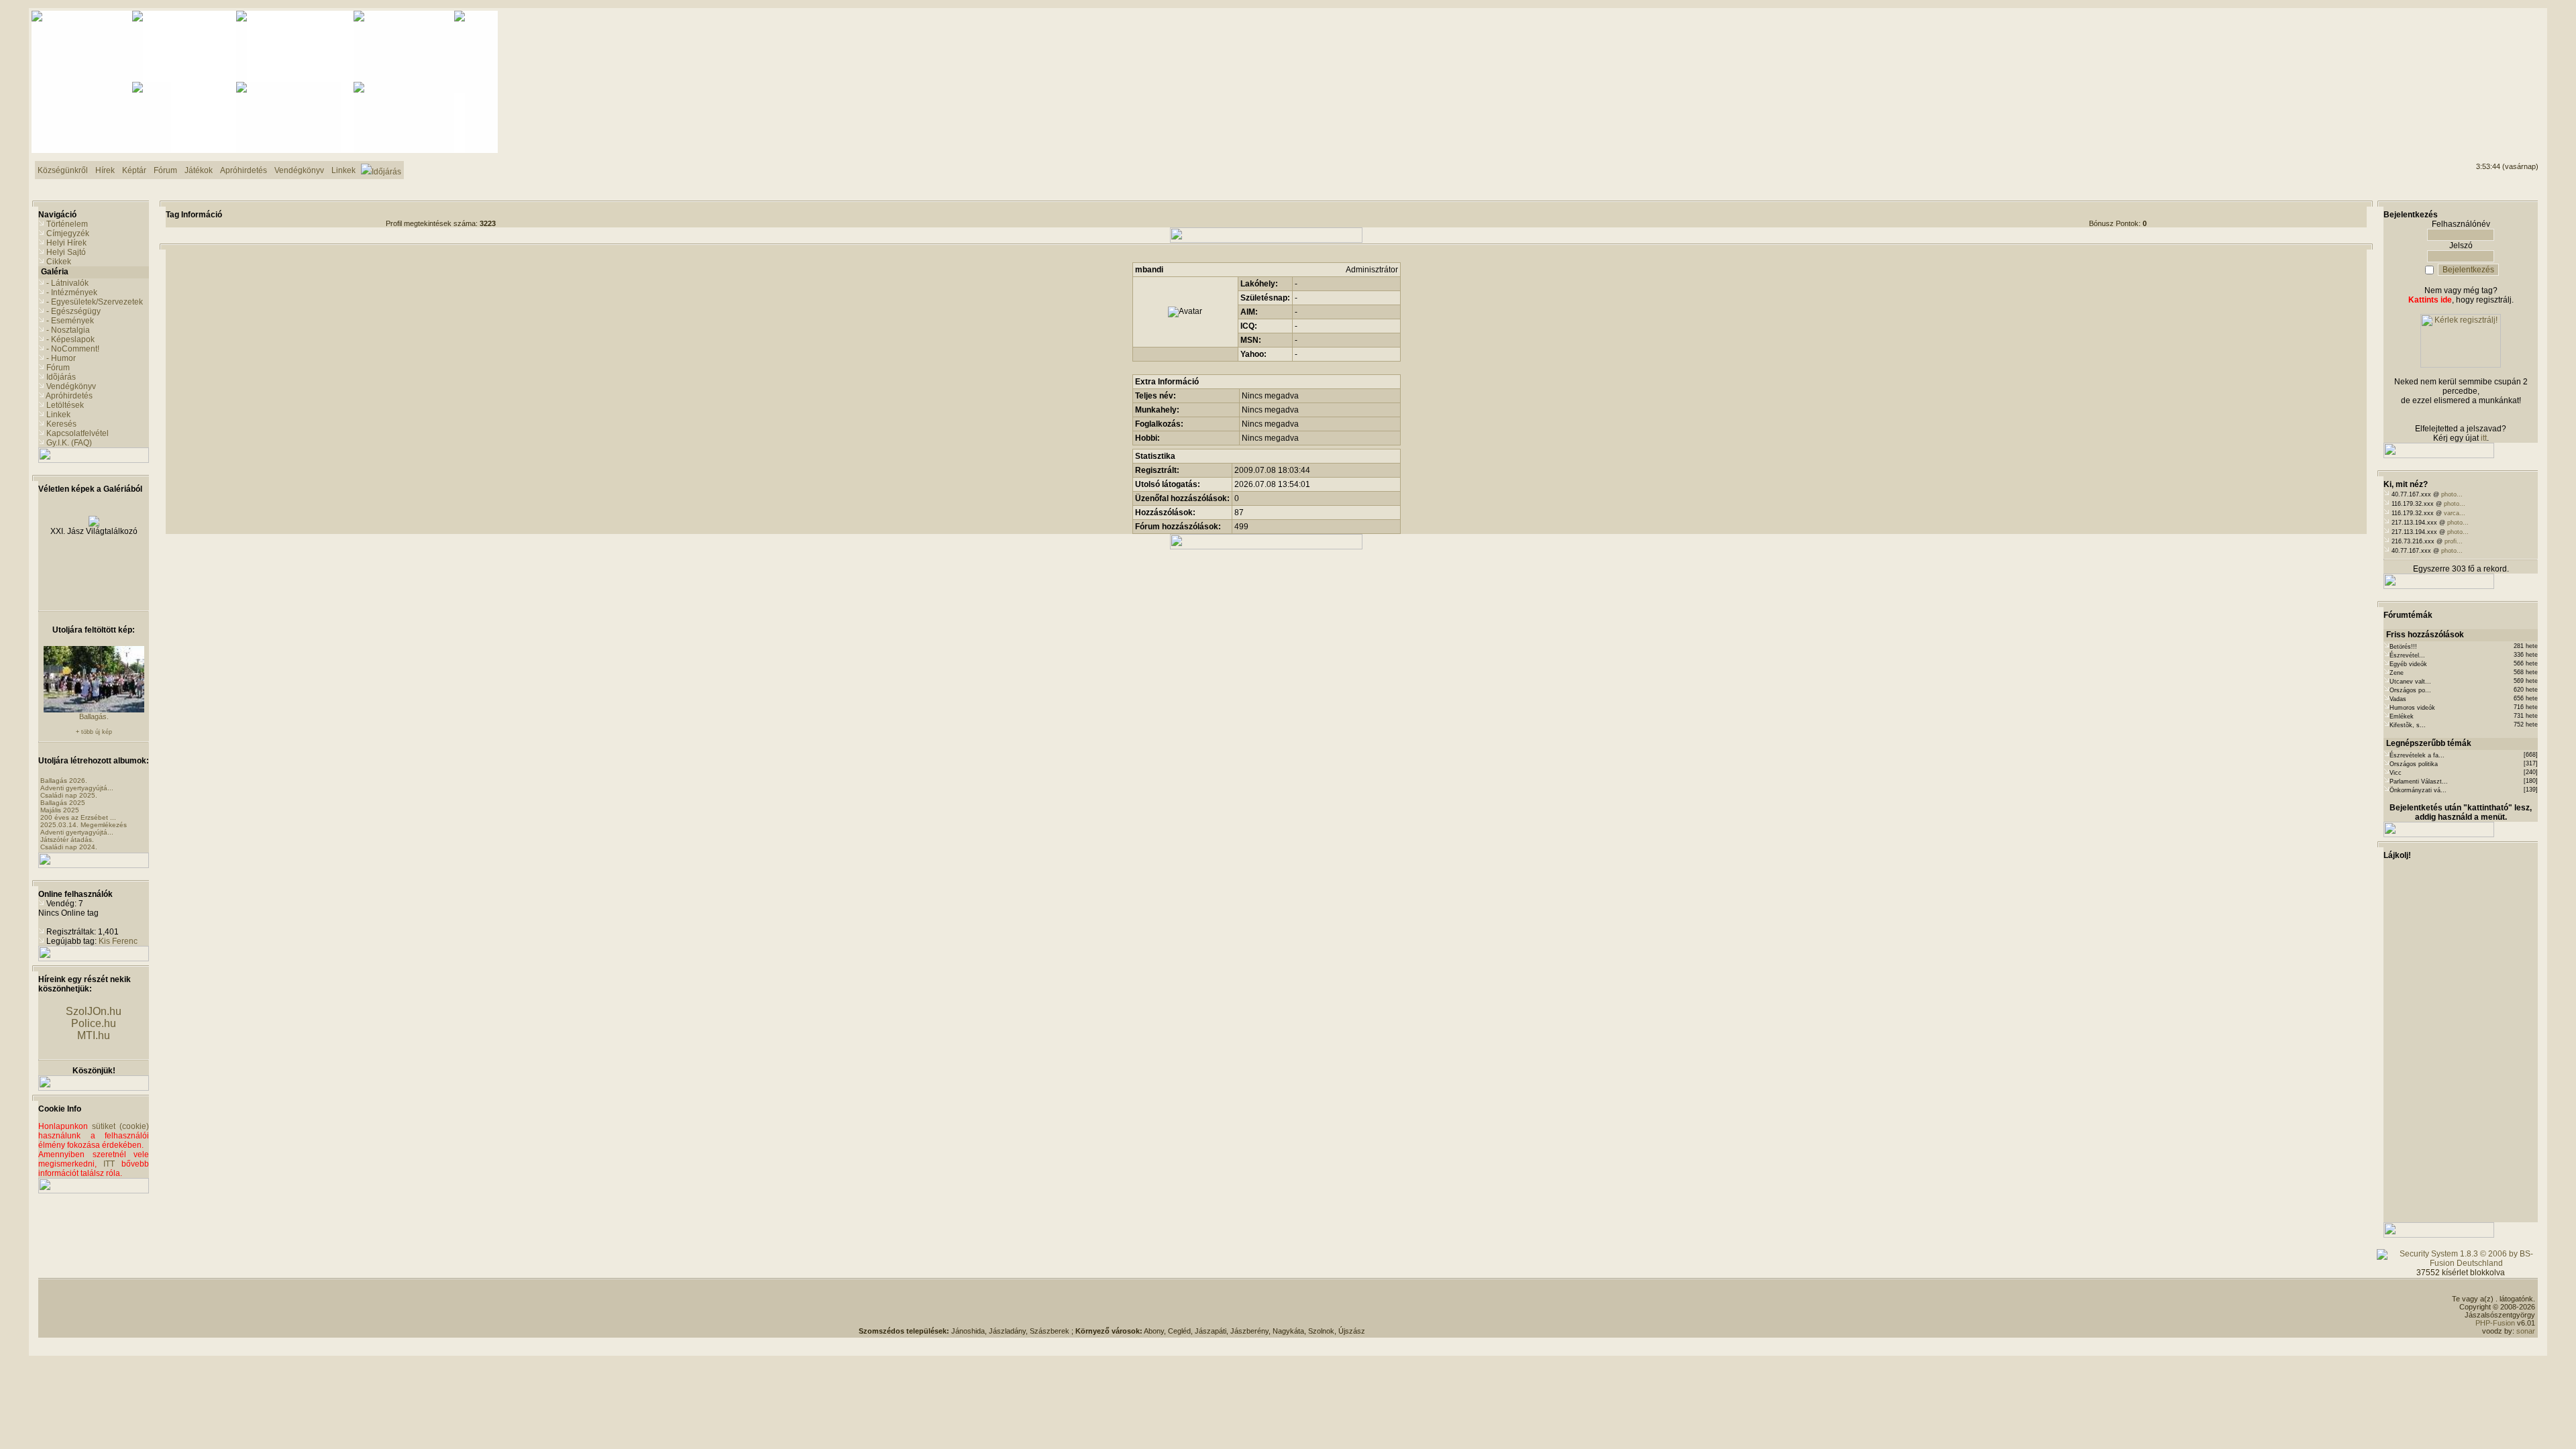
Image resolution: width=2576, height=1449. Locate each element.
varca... (2455, 513)
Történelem (67, 224)
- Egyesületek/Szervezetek (95, 302)
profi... (2454, 541)
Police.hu (94, 1023)
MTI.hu (94, 1035)
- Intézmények (72, 292)
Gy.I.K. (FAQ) (69, 443)
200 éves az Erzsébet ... (78, 817)
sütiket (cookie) (120, 1126)
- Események (70, 321)
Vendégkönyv (71, 386)
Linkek (58, 415)
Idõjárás (61, 377)
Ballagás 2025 (63, 803)
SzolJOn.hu (94, 1011)
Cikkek (59, 262)
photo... (2452, 494)
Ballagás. (94, 716)
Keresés (61, 424)
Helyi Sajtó (66, 252)
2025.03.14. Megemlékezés (84, 825)
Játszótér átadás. (67, 840)
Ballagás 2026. (64, 781)
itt (2484, 438)
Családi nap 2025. (69, 795)
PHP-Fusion (2495, 1323)
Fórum (58, 368)
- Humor (61, 358)
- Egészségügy (73, 311)
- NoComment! (73, 349)
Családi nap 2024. (69, 847)
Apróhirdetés (69, 396)
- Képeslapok (70, 339)
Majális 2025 (60, 810)
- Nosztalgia (68, 330)
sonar (2526, 1331)
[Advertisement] (2484, 61)
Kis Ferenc (118, 941)
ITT (109, 1164)
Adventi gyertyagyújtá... (77, 788)
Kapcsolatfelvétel (77, 433)
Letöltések (65, 405)
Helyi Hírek (66, 243)
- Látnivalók (67, 283)
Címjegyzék (68, 233)
